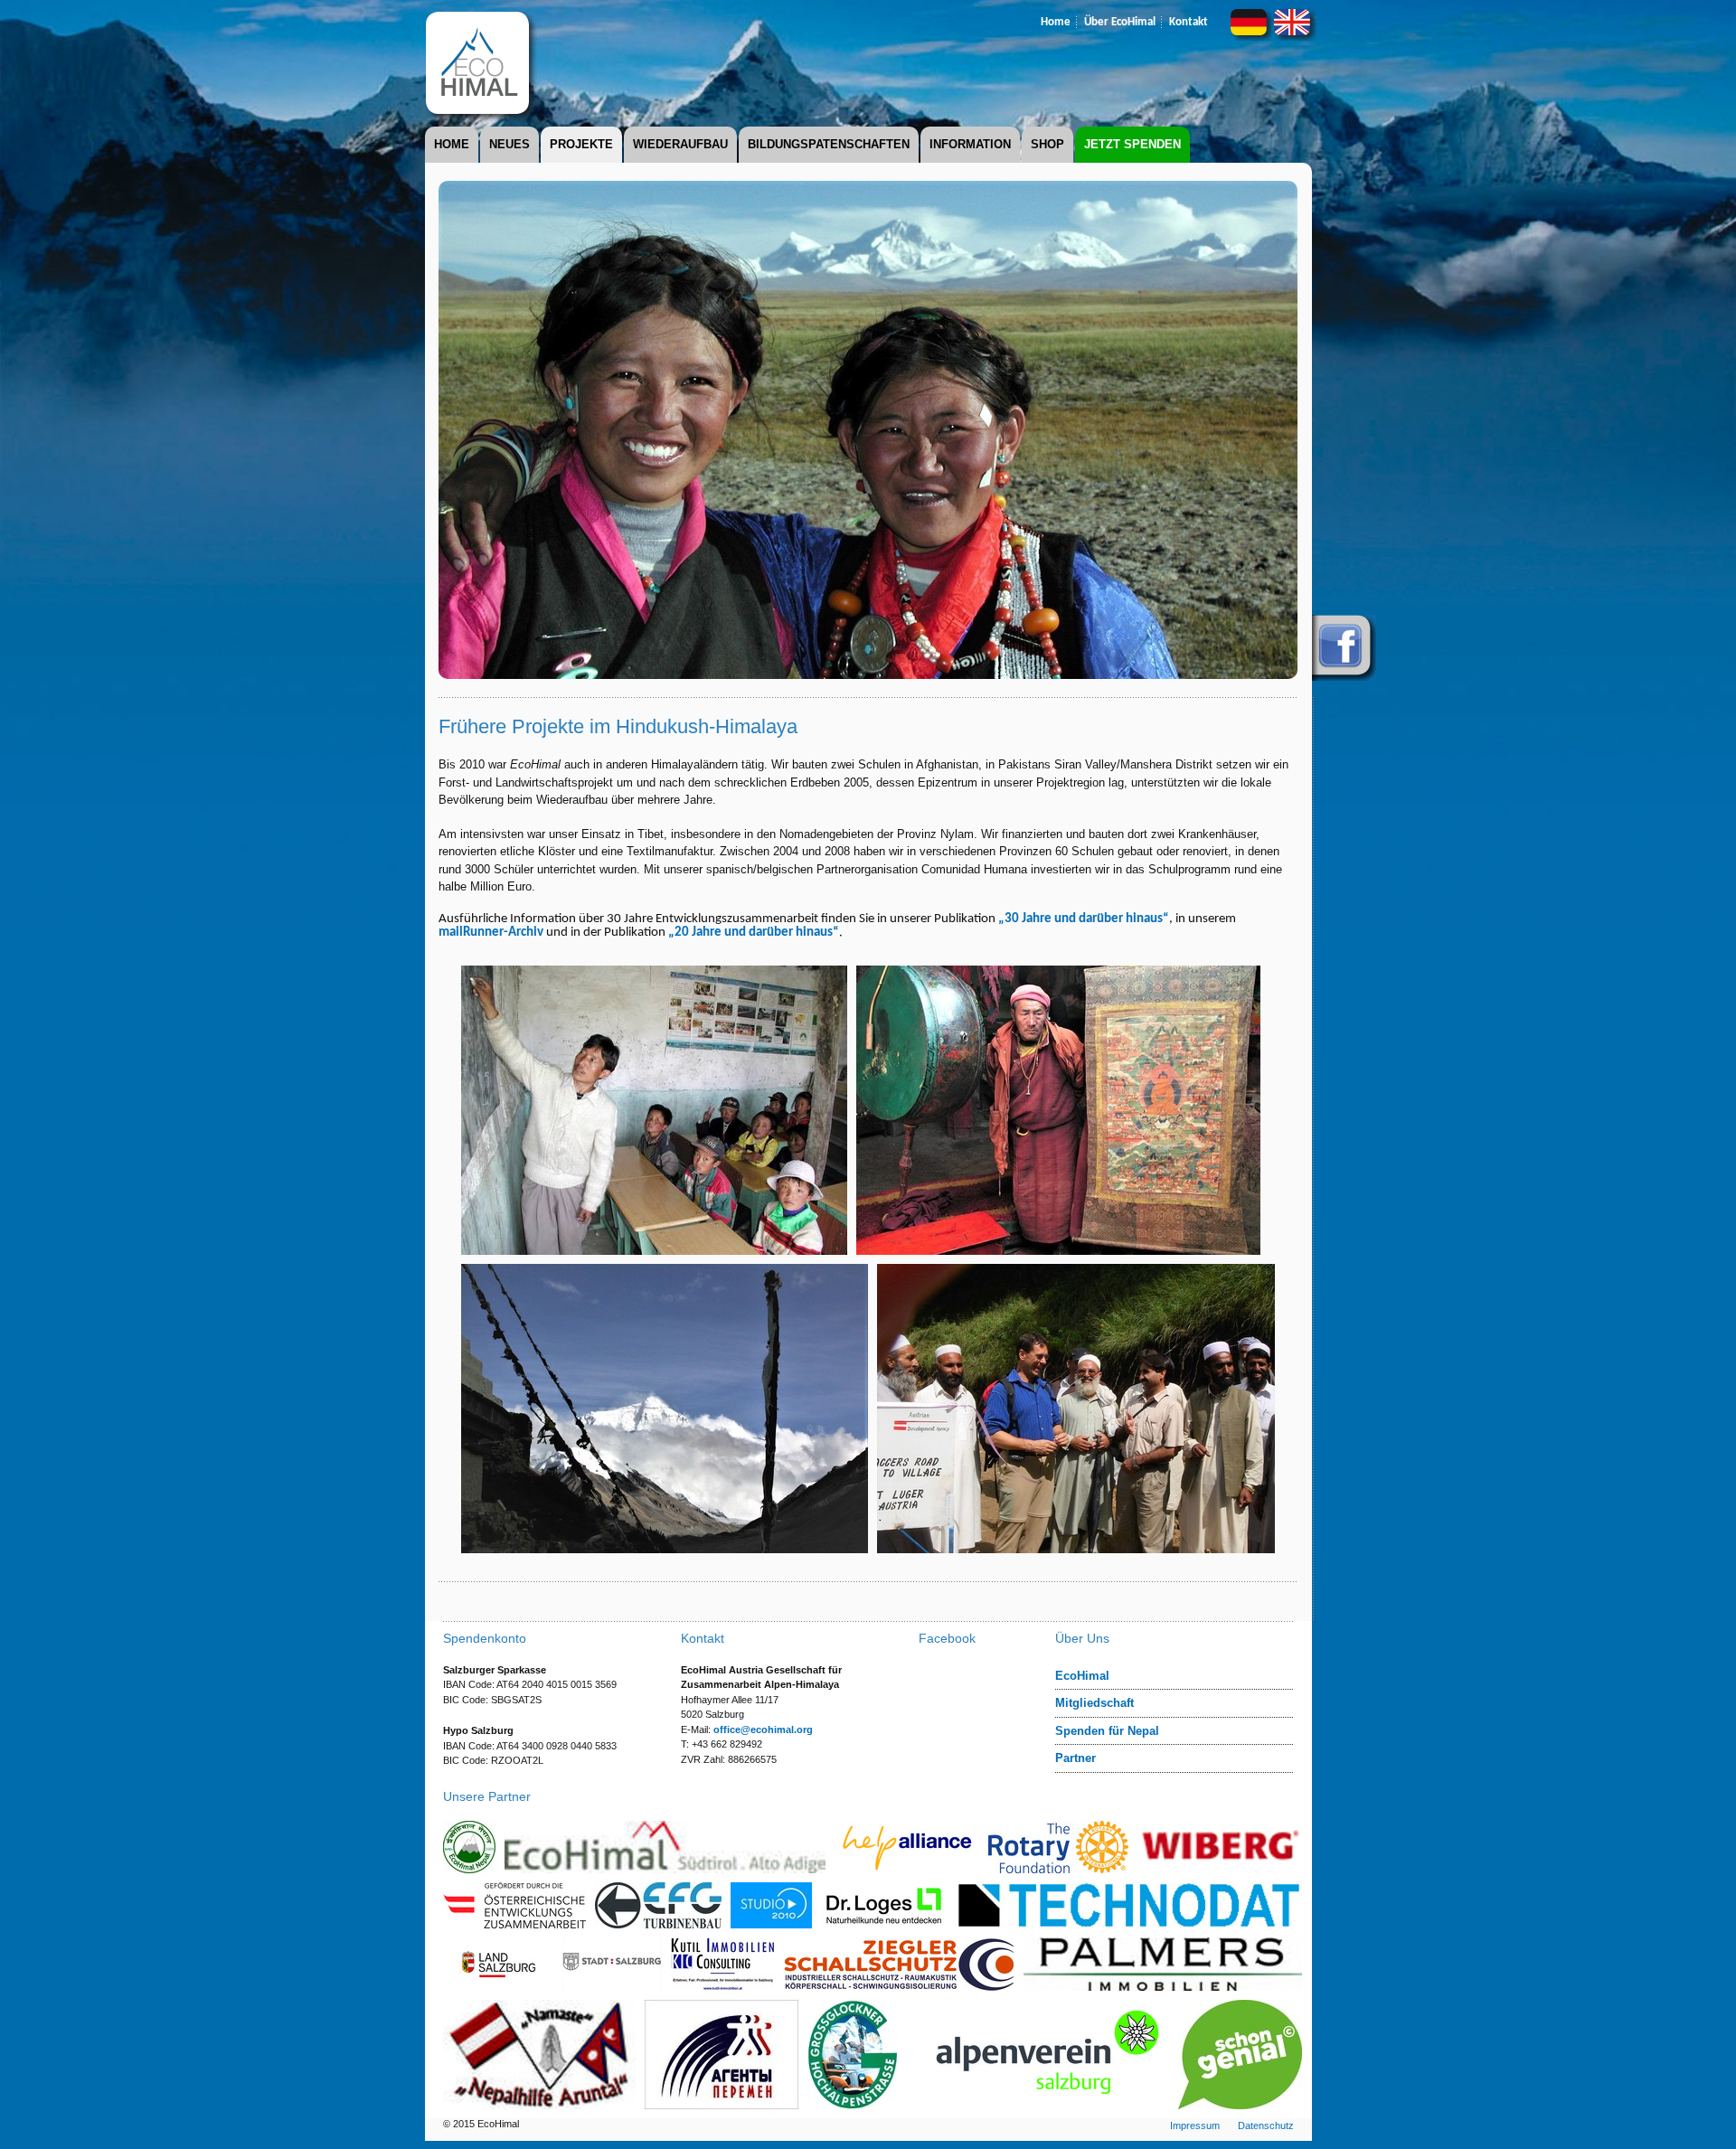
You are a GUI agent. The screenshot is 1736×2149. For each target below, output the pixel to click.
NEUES (509, 144)
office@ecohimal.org (763, 1730)
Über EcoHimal (1120, 22)
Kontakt (1189, 22)
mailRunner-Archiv (491, 933)
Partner (1076, 1758)
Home (1056, 22)
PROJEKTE (581, 144)
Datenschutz (1266, 2125)
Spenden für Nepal (1107, 1731)
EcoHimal (1082, 1676)
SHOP (1047, 144)
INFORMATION (970, 144)
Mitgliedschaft (1094, 1703)
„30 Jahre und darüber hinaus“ (1084, 919)
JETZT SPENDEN (1132, 144)
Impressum (1195, 2125)
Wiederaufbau (680, 144)
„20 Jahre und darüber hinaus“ (754, 933)
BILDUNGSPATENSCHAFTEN (829, 144)
